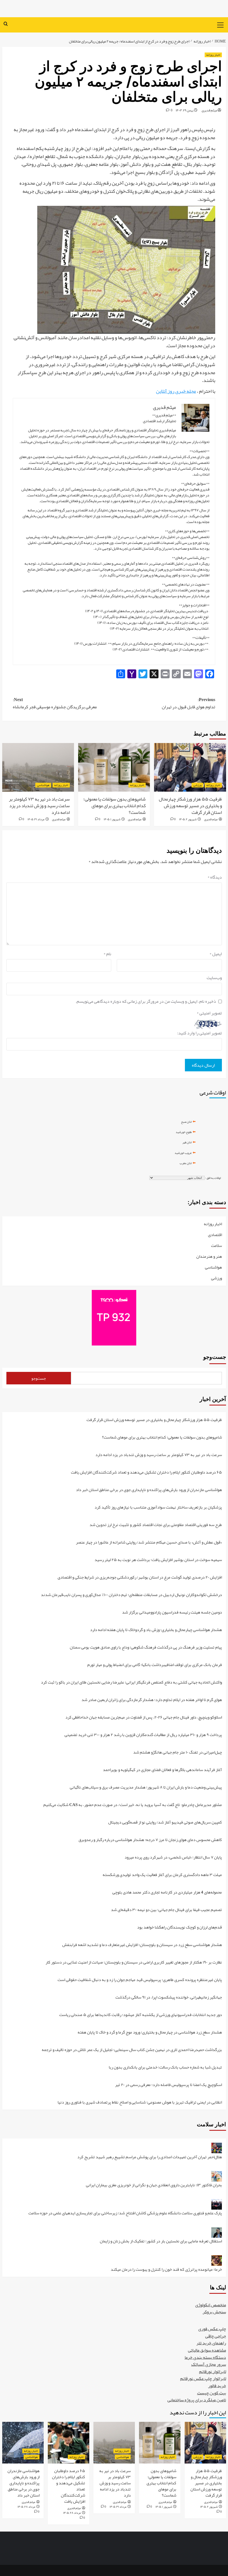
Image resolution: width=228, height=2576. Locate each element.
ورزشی (197, 785)
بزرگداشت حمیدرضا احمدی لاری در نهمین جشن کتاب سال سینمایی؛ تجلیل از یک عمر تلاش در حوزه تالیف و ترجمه (132, 2050)
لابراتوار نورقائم (213, 2372)
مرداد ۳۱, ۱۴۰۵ (36, 819)
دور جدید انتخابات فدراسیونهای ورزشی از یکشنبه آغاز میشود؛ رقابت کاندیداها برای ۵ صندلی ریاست (141, 2015)
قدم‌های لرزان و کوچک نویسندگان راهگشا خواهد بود (179, 1928)
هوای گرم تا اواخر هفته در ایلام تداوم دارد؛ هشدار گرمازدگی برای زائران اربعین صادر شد (152, 1700)
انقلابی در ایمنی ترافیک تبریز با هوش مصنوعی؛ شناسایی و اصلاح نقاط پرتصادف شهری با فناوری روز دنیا (140, 2102)
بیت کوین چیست (212, 2393)
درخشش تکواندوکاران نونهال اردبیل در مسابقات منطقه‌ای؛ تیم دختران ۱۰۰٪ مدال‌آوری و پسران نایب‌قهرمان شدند (131, 1595)
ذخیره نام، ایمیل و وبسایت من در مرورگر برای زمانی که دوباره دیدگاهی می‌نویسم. (146, 1002)
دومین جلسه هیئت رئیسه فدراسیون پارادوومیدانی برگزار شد (172, 1613)
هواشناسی (43, 785)
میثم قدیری (209, 110)
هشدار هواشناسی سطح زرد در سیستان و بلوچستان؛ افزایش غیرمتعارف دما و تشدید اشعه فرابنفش (142, 1945)
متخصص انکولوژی (211, 2305)
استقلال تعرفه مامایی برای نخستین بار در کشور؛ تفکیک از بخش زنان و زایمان (161, 2241)
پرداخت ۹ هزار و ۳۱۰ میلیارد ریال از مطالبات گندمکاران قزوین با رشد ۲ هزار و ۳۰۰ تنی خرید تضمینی (143, 1735)
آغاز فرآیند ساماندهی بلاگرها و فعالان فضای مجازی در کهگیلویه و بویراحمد (162, 1770)
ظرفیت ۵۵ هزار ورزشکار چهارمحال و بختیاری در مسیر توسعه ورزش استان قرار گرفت (190, 806)
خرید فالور (217, 2386)
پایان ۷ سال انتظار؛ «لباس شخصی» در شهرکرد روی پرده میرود (173, 1858)
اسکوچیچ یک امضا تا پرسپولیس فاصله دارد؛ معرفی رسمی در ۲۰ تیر (168, 2085)
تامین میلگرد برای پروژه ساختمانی (197, 2400)
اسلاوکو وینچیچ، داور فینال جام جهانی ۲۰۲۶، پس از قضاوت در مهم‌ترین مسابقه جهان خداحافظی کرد (144, 1718)
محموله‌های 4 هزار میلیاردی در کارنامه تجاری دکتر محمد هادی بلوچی (167, 1893)
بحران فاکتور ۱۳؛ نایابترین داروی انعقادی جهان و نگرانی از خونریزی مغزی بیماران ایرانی (154, 2185)
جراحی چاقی (216, 2336)
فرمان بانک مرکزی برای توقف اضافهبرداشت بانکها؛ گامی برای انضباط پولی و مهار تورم (155, 1665)
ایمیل (216, 954)
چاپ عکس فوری (212, 2329)
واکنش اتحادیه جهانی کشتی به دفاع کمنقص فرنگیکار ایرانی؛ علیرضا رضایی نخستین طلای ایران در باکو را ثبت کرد (131, 1683)
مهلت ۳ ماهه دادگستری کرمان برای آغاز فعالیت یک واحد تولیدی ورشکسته (162, 1875)
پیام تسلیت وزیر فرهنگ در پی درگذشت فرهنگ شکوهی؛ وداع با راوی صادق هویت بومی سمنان (146, 1648)
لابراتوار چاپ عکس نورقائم (203, 2379)
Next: (55, 703)
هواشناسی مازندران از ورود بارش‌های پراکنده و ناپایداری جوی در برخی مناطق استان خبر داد (149, 1490)
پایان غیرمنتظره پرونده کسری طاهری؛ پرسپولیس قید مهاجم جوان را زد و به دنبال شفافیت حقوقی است (140, 1980)
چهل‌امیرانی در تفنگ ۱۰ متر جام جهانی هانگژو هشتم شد (178, 1753)
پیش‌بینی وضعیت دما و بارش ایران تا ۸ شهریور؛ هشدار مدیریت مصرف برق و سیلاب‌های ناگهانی (146, 1788)
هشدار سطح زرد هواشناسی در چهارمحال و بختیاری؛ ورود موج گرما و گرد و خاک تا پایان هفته (150, 2033)
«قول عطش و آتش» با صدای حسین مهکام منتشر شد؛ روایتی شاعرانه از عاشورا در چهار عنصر (149, 1543)
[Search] (6, 24)
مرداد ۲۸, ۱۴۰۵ (72, 2513)
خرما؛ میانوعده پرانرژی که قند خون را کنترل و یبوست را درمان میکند (166, 2269)
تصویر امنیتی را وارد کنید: (200, 1033)
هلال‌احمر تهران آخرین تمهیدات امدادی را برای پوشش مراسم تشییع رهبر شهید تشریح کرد (150, 2157)
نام (107, 954)
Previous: (189, 703)
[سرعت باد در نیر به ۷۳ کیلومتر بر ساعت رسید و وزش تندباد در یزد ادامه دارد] (38, 767)
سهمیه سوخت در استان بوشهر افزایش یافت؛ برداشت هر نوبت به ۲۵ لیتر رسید (158, 1560)
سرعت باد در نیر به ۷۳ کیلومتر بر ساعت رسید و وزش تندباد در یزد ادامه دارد (39, 806)
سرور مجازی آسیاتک (209, 2364)
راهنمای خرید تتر (211, 2343)
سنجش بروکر (214, 2312)
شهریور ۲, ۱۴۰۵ (188, 819)
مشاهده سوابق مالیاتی (207, 2350)
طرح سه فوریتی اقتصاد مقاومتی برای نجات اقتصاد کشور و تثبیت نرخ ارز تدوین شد (156, 1525)
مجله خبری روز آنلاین (176, 391)
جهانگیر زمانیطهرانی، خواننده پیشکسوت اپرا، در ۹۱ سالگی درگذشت (169, 1998)
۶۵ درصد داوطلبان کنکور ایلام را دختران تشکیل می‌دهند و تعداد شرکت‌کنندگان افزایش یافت (146, 1473)
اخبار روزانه (213, 55)
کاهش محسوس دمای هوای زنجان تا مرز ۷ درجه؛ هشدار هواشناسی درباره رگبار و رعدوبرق (150, 1840)
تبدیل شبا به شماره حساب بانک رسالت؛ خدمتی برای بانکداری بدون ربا (165, 2068)
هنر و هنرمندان (209, 1257)
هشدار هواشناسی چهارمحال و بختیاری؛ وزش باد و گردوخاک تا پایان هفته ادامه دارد (156, 1630)
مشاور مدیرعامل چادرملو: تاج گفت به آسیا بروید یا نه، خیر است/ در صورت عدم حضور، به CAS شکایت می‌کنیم (133, 1805)
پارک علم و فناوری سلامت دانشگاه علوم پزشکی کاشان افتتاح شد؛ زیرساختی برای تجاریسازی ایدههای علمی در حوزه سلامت (125, 2213)
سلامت (216, 1246)
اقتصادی (215, 1235)
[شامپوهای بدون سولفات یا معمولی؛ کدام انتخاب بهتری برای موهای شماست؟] (114, 767)
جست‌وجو (215, 1357)
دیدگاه (215, 877)
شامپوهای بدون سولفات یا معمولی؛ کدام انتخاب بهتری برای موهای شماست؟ (115, 806)
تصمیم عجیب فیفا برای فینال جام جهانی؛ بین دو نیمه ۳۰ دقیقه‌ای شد (166, 1910)
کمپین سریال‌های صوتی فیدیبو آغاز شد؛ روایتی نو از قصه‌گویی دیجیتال (165, 1823)
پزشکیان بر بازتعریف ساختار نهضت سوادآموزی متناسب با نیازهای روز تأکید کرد (158, 1508)
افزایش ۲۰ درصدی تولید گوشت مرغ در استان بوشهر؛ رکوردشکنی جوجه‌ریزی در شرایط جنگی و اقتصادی (140, 1578)
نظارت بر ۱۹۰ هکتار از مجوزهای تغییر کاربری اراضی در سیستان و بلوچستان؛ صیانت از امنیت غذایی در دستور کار (134, 1963)
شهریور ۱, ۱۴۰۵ (112, 819)
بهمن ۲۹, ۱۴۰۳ (185, 110)
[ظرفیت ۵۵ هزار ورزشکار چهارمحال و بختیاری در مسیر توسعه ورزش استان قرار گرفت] (190, 767)
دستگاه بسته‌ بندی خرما (205, 2357)
